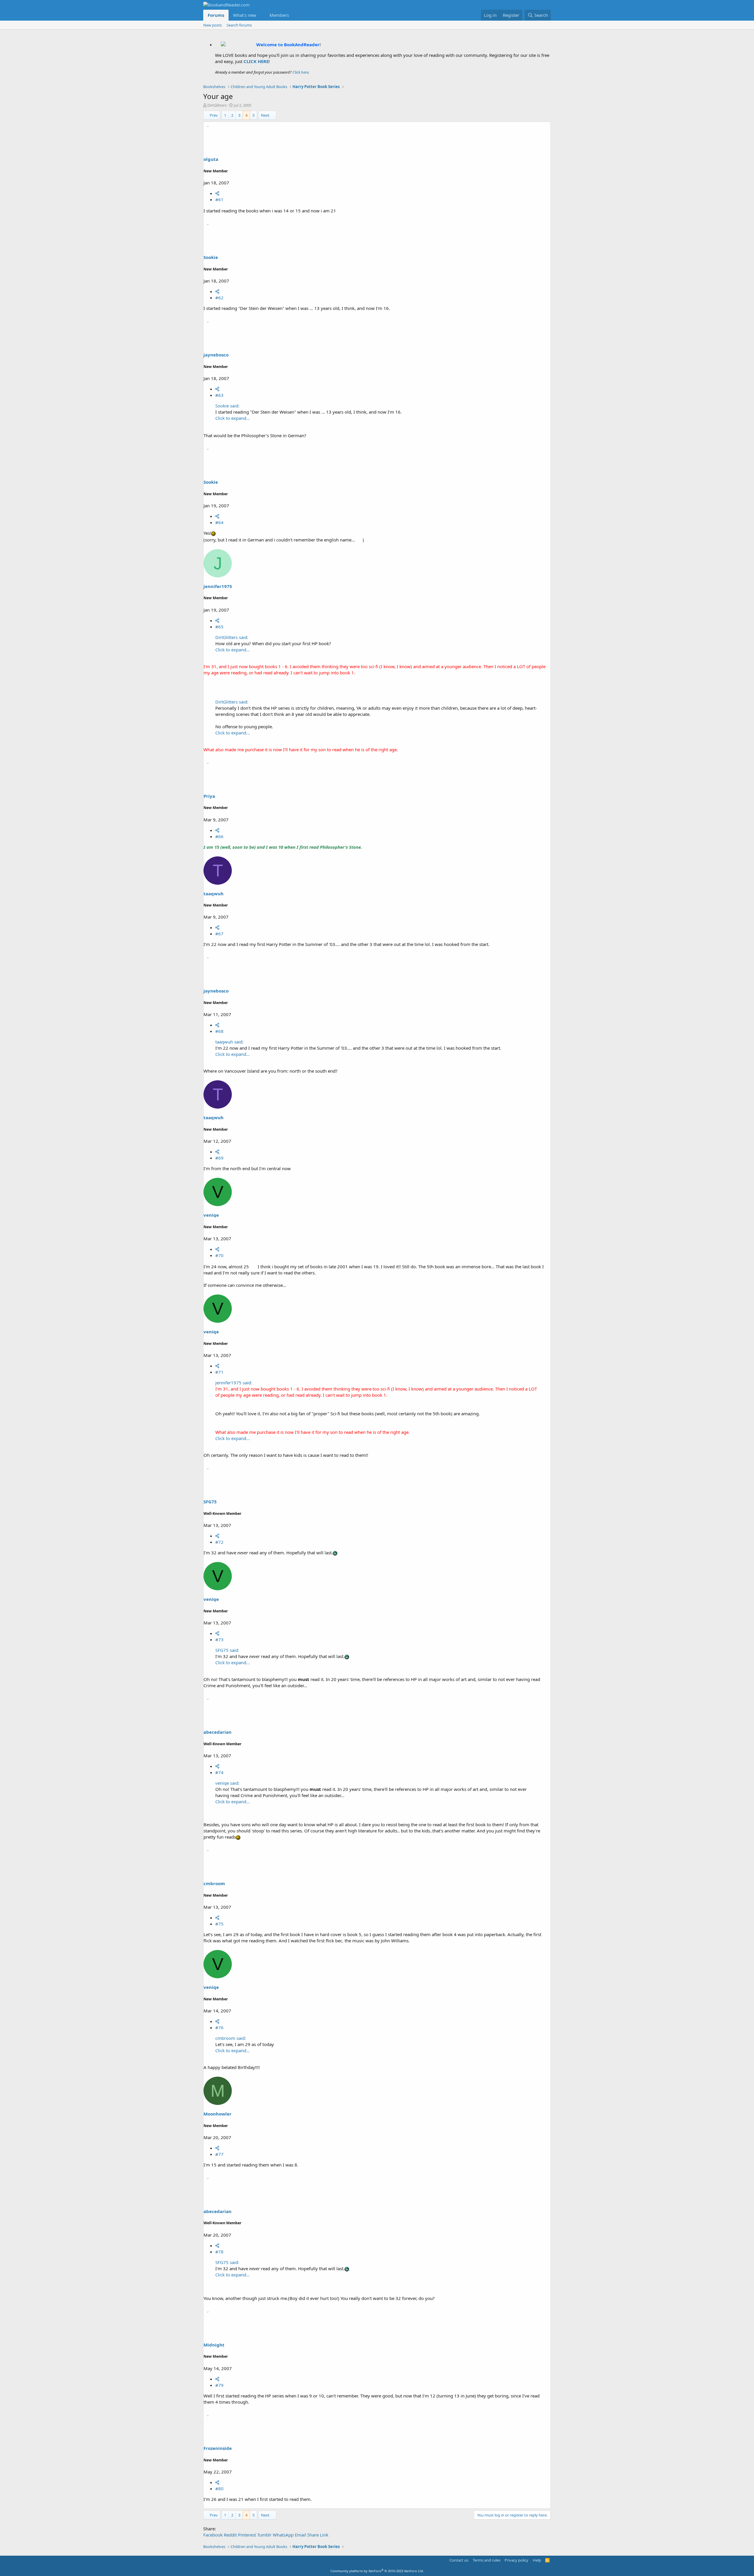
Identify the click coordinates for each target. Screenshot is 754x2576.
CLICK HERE (256, 61)
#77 (219, 2154)
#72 (219, 1542)
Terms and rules (487, 2560)
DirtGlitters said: (232, 637)
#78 (219, 2252)
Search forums (239, 25)
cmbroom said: (231, 2038)
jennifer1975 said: (234, 1383)
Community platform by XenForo (377, 2571)
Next (265, 115)
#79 (219, 2385)
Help (537, 2560)
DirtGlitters (217, 105)
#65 (219, 627)
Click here (300, 72)
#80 (219, 2489)
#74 (219, 1772)
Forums (216, 15)
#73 (219, 1639)
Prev (214, 115)
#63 (219, 395)
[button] (261, 15)
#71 (219, 1372)
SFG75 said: (227, 1650)
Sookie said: (227, 406)
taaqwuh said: (229, 1042)
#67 (219, 934)
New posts (213, 25)
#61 (219, 199)
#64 (219, 522)
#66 (219, 836)
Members (279, 15)
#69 (219, 1158)
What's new (245, 15)
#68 (219, 1031)
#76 (219, 2027)
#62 (219, 298)
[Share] (217, 193)
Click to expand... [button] (233, 418)
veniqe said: (227, 1783)
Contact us (459, 2560)
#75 (219, 1924)
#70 (219, 1255)
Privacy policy (516, 2560)
